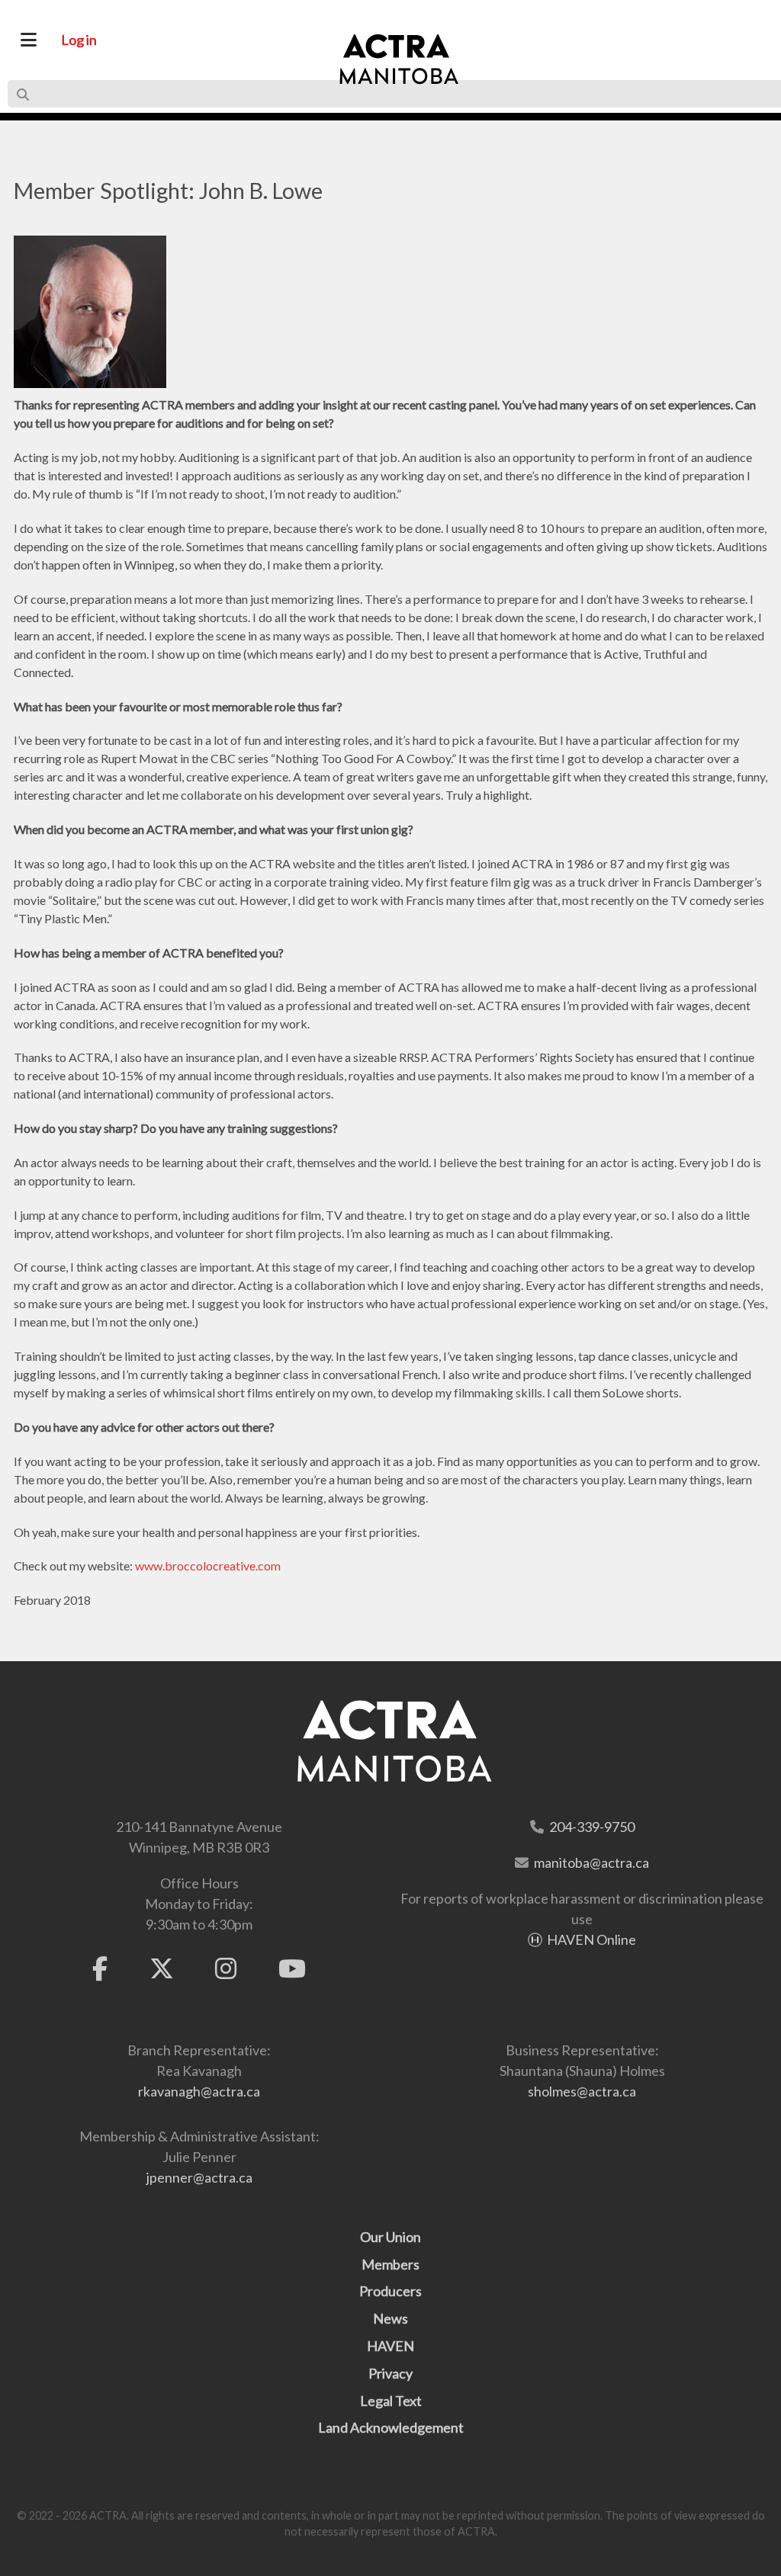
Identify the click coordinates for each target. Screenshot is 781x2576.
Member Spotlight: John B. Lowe (168, 191)
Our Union (390, 2237)
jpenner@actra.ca (199, 2177)
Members (390, 2264)
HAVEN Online (591, 1939)
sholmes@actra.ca (582, 2091)
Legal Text (391, 2401)
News (390, 2318)
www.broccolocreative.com (208, 1565)
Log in (79, 40)
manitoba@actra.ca (591, 1862)
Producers (390, 2291)
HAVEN (390, 2346)
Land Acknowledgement (391, 2427)
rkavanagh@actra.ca (199, 2091)
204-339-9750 (592, 1827)
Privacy (390, 2373)
